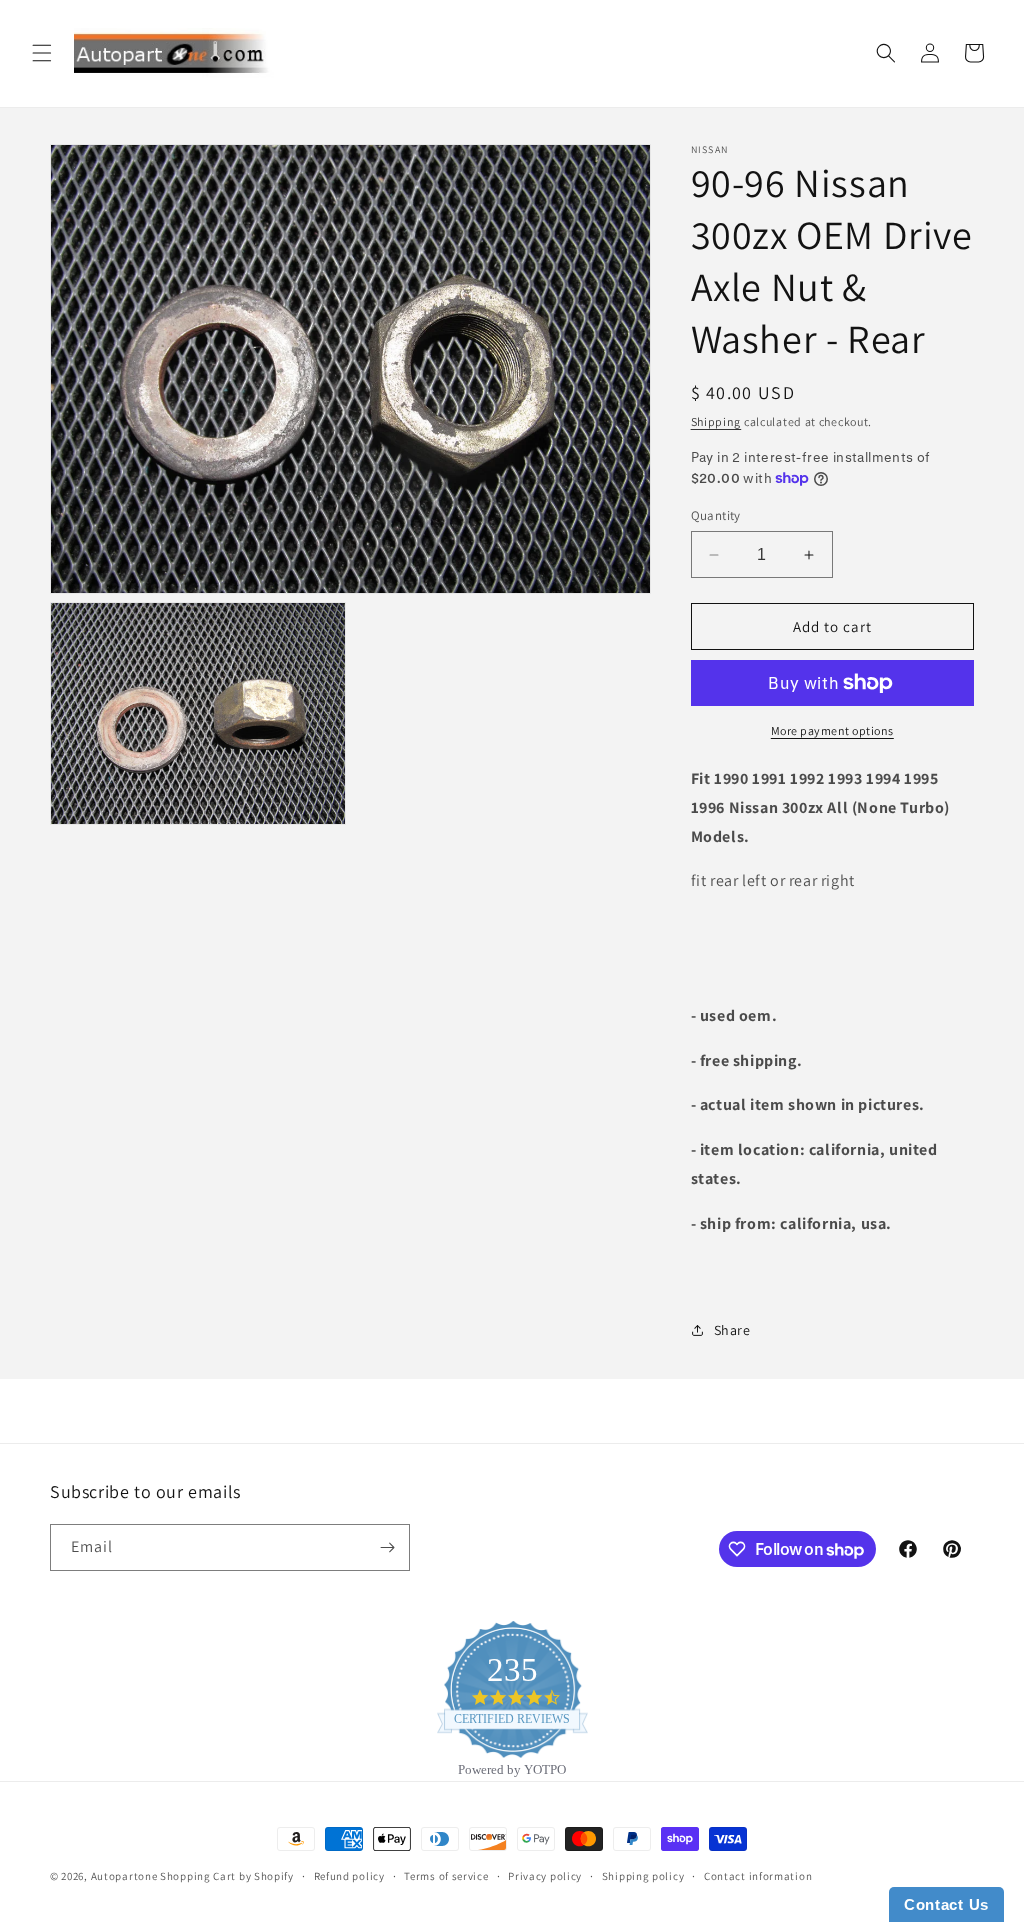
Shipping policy (643, 1876)
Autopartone (124, 1876)
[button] (42, 53)
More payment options (832, 730)
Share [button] (732, 1330)
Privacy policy (545, 1876)
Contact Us (946, 1904)
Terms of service (446, 1876)
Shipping (716, 421)
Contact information (758, 1876)
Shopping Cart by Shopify (227, 1876)
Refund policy (349, 1876)
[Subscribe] (387, 1547)
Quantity (716, 515)
